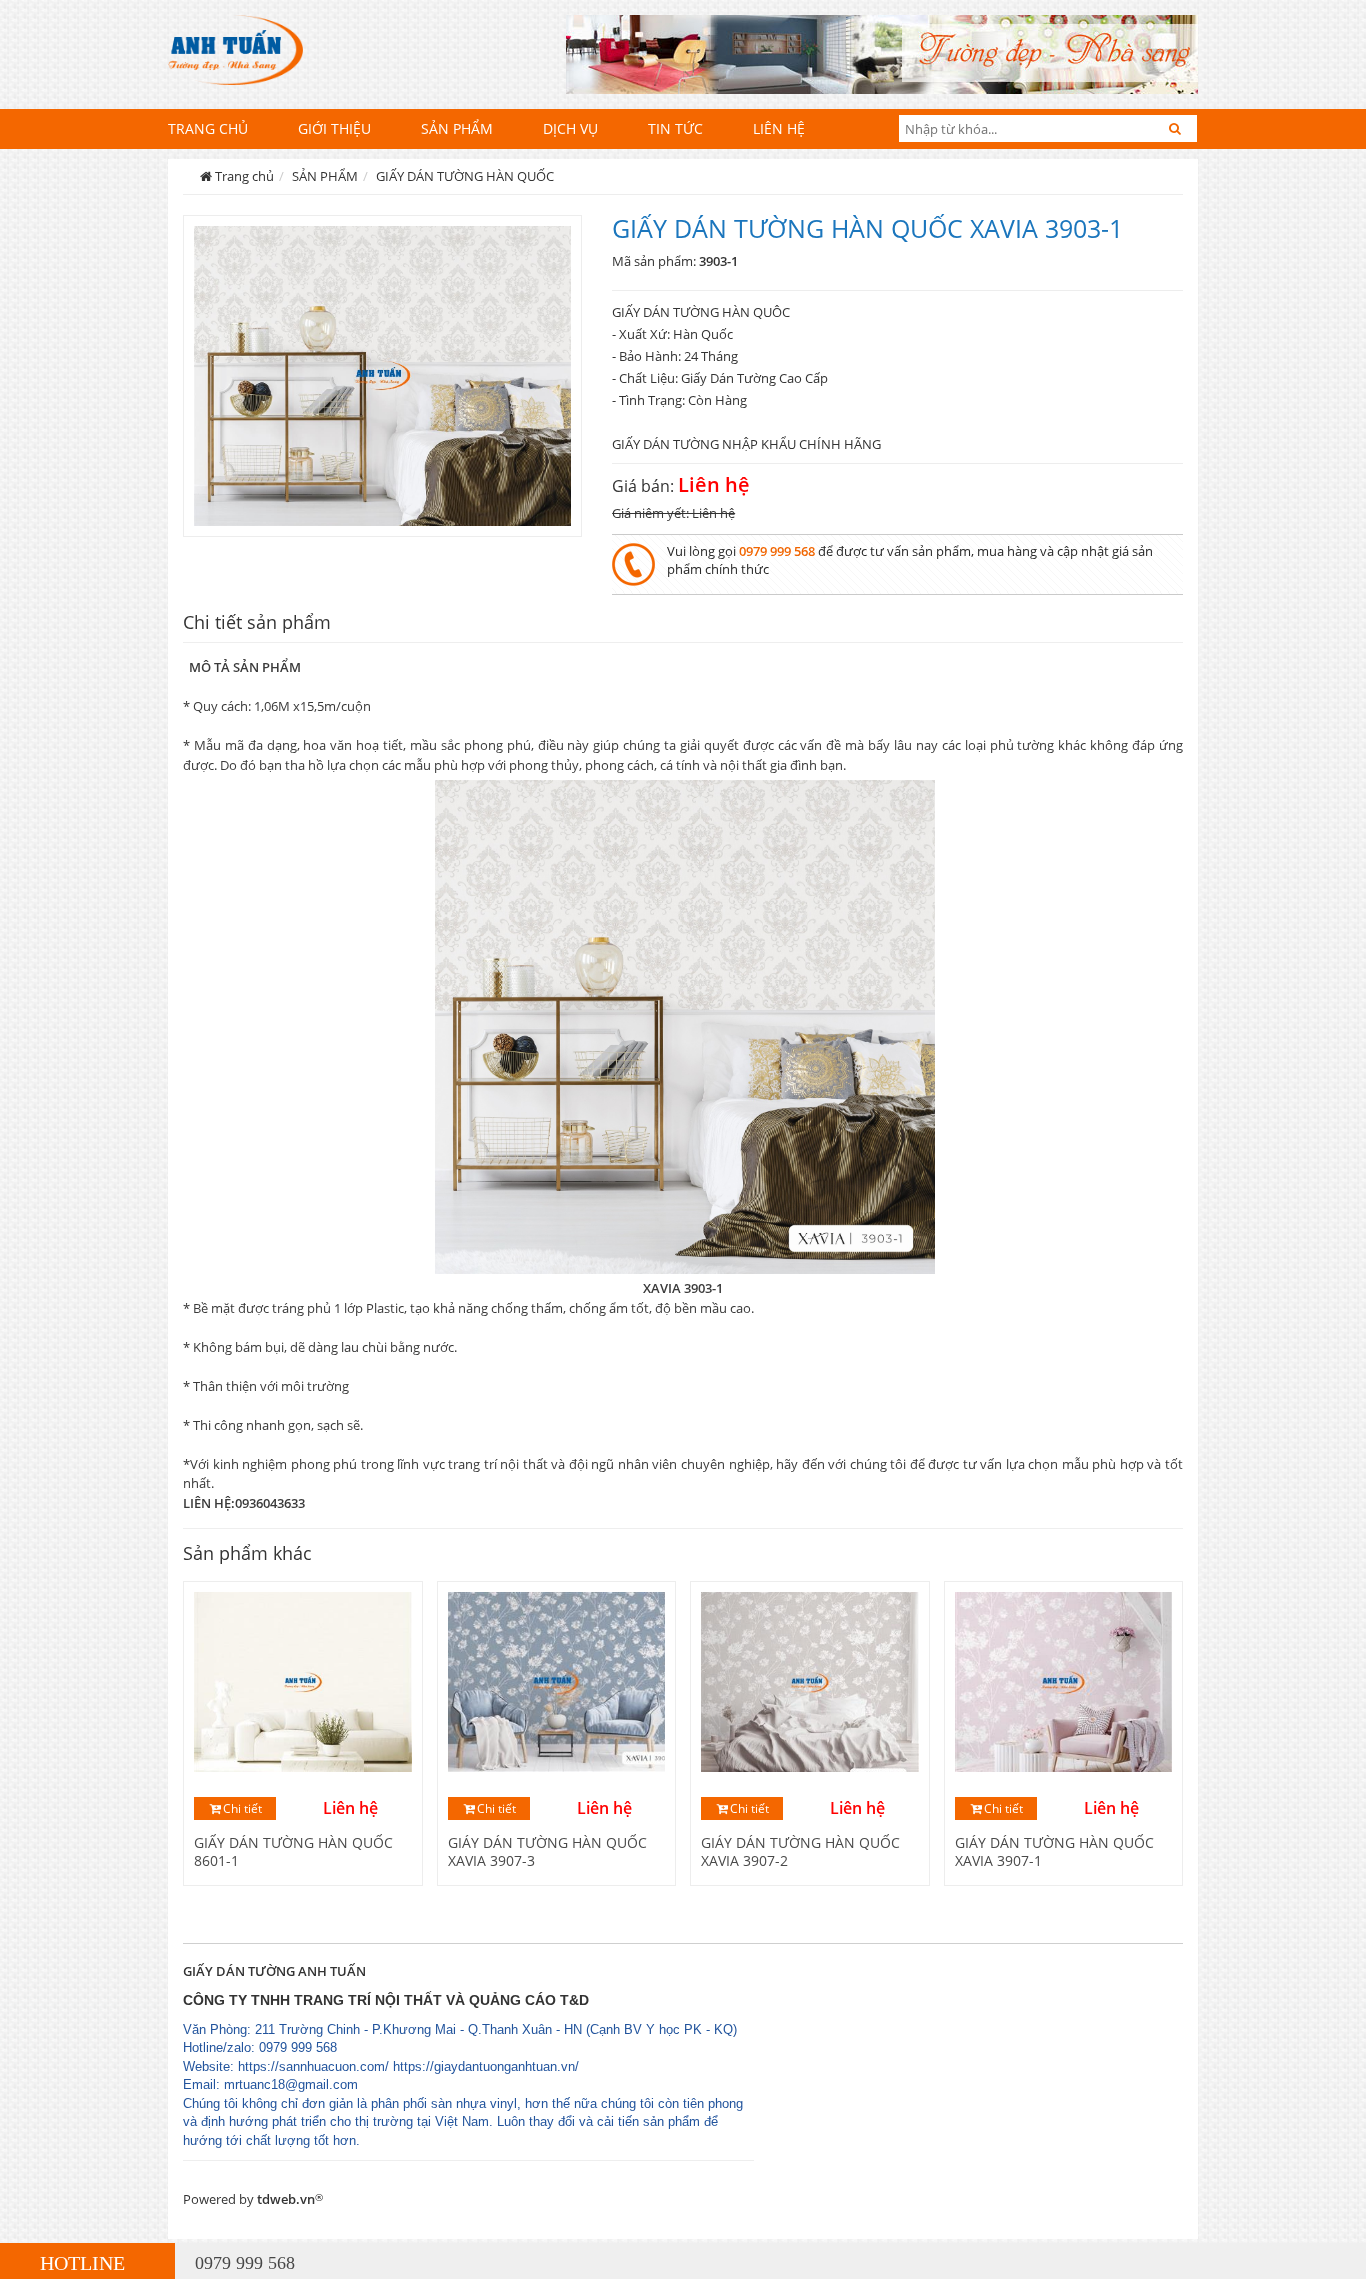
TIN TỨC (675, 128)
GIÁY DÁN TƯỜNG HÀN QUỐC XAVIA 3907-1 (1054, 1851)
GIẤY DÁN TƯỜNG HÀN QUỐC (465, 176)
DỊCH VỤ (570, 128)
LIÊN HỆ (779, 128)
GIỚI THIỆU (334, 128)
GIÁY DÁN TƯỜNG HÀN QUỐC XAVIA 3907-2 (800, 1851)
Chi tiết (242, 1808)
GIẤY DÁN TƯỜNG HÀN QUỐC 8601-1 (293, 1851)
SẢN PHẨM (457, 128)
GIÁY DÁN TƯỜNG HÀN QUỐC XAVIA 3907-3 (547, 1851)
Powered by (253, 2199)
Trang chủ (208, 128)
